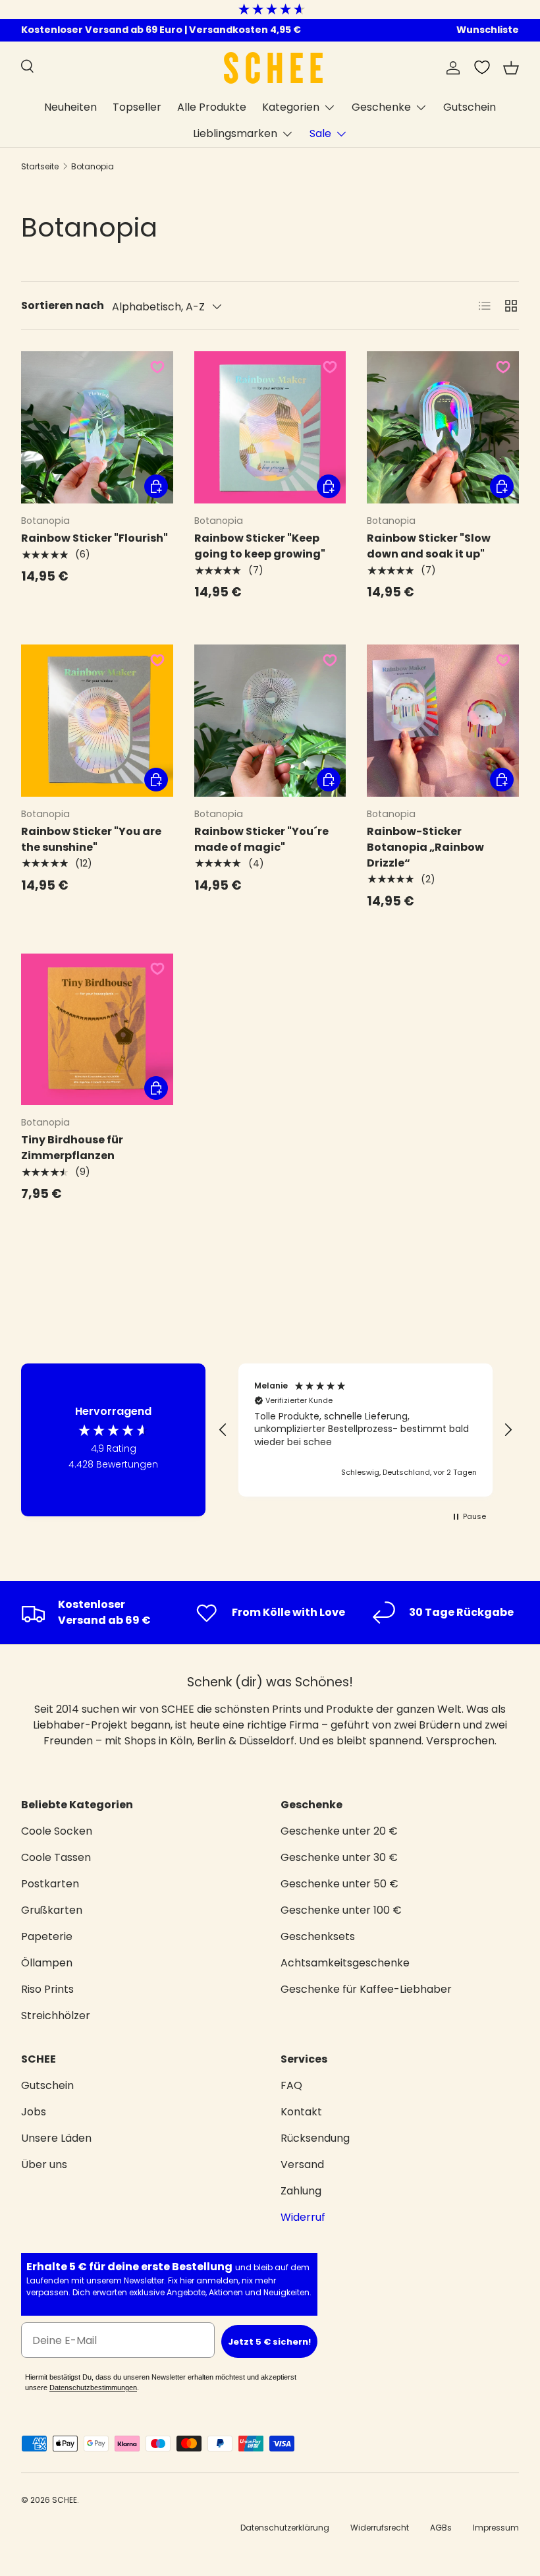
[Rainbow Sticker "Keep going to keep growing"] (270, 427)
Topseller (137, 107)
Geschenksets (318, 1936)
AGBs (441, 2528)
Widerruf (303, 2217)
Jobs (34, 2112)
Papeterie (47, 1936)
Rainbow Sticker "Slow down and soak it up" (429, 546)
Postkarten (50, 1884)
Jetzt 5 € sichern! (269, 2342)
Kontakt (301, 2112)
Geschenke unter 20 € (339, 1831)
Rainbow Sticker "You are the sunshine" (91, 839)
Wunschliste (488, 30)
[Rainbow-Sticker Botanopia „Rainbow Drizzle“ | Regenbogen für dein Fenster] (443, 721)
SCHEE (65, 2500)
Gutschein (470, 107)
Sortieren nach (63, 305)
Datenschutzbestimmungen (93, 2388)
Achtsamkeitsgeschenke (345, 1963)
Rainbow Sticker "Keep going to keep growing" (260, 546)
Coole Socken (57, 1831)
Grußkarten (52, 1910)
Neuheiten (70, 107)
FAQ (291, 2085)
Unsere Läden (56, 2138)
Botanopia (93, 166)
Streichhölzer (56, 2016)
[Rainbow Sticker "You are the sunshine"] (97, 721)
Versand (302, 2164)
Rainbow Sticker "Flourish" (94, 538)
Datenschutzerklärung (285, 2528)
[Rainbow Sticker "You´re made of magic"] (270, 721)
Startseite (40, 166)
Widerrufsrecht (380, 2528)
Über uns (44, 2164)
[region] (365, 1430)
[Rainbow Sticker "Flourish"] (97, 427)
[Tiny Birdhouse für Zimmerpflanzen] (97, 1030)
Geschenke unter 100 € (341, 1910)
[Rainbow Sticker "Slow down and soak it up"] (443, 427)
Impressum (496, 2528)
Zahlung (301, 2191)
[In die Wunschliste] (157, 367)
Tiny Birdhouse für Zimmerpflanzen (72, 1148)
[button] (511, 68)
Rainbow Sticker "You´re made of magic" (261, 839)
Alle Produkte (212, 107)
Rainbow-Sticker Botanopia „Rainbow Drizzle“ (425, 847)
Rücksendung (315, 2138)
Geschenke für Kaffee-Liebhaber (366, 1989)
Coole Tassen (56, 1857)
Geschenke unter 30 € (339, 1857)
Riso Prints (47, 1989)
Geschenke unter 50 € (339, 1884)
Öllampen (47, 1963)
